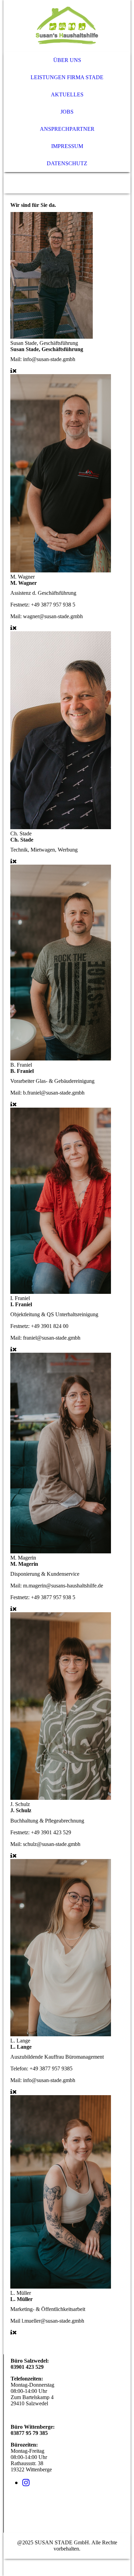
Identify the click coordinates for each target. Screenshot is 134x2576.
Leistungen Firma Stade (67, 77)
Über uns (67, 60)
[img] (67, 26)
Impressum (67, 146)
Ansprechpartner (67, 129)
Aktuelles (67, 94)
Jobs (67, 112)
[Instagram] (26, 2483)
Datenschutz (67, 163)
